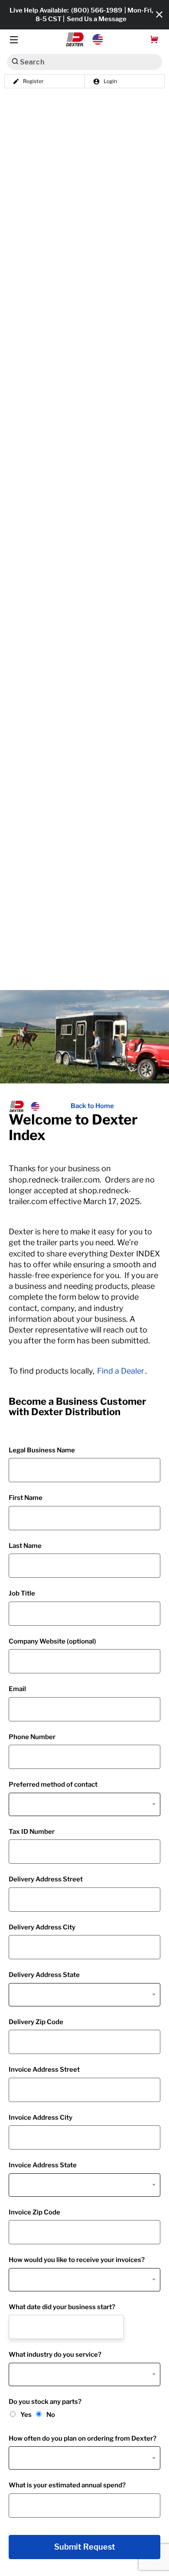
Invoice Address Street (44, 2070)
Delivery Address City (42, 1927)
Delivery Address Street (46, 1879)
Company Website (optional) (52, 1641)
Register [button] (33, 81)
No (51, 2415)
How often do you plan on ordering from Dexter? (83, 2438)
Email (17, 1689)
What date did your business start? (62, 2307)
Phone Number (32, 1737)
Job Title (22, 1593)
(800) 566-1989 (97, 10)
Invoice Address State (43, 2165)
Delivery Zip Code (36, 2022)
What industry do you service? (55, 2355)
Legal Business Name (42, 1450)
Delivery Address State (44, 1975)
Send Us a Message (97, 19)
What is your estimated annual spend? (67, 2485)
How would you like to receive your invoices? (77, 2260)
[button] (85, 39)
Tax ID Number (32, 1832)
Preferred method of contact (53, 1785)
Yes (26, 2415)
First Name (26, 1498)
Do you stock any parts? (45, 2402)
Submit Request (85, 2547)
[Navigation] (14, 40)
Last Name (25, 1546)
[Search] (15, 61)
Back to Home (92, 1106)
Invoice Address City (41, 2118)
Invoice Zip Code (34, 2212)
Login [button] (110, 81)
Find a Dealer (121, 1371)
